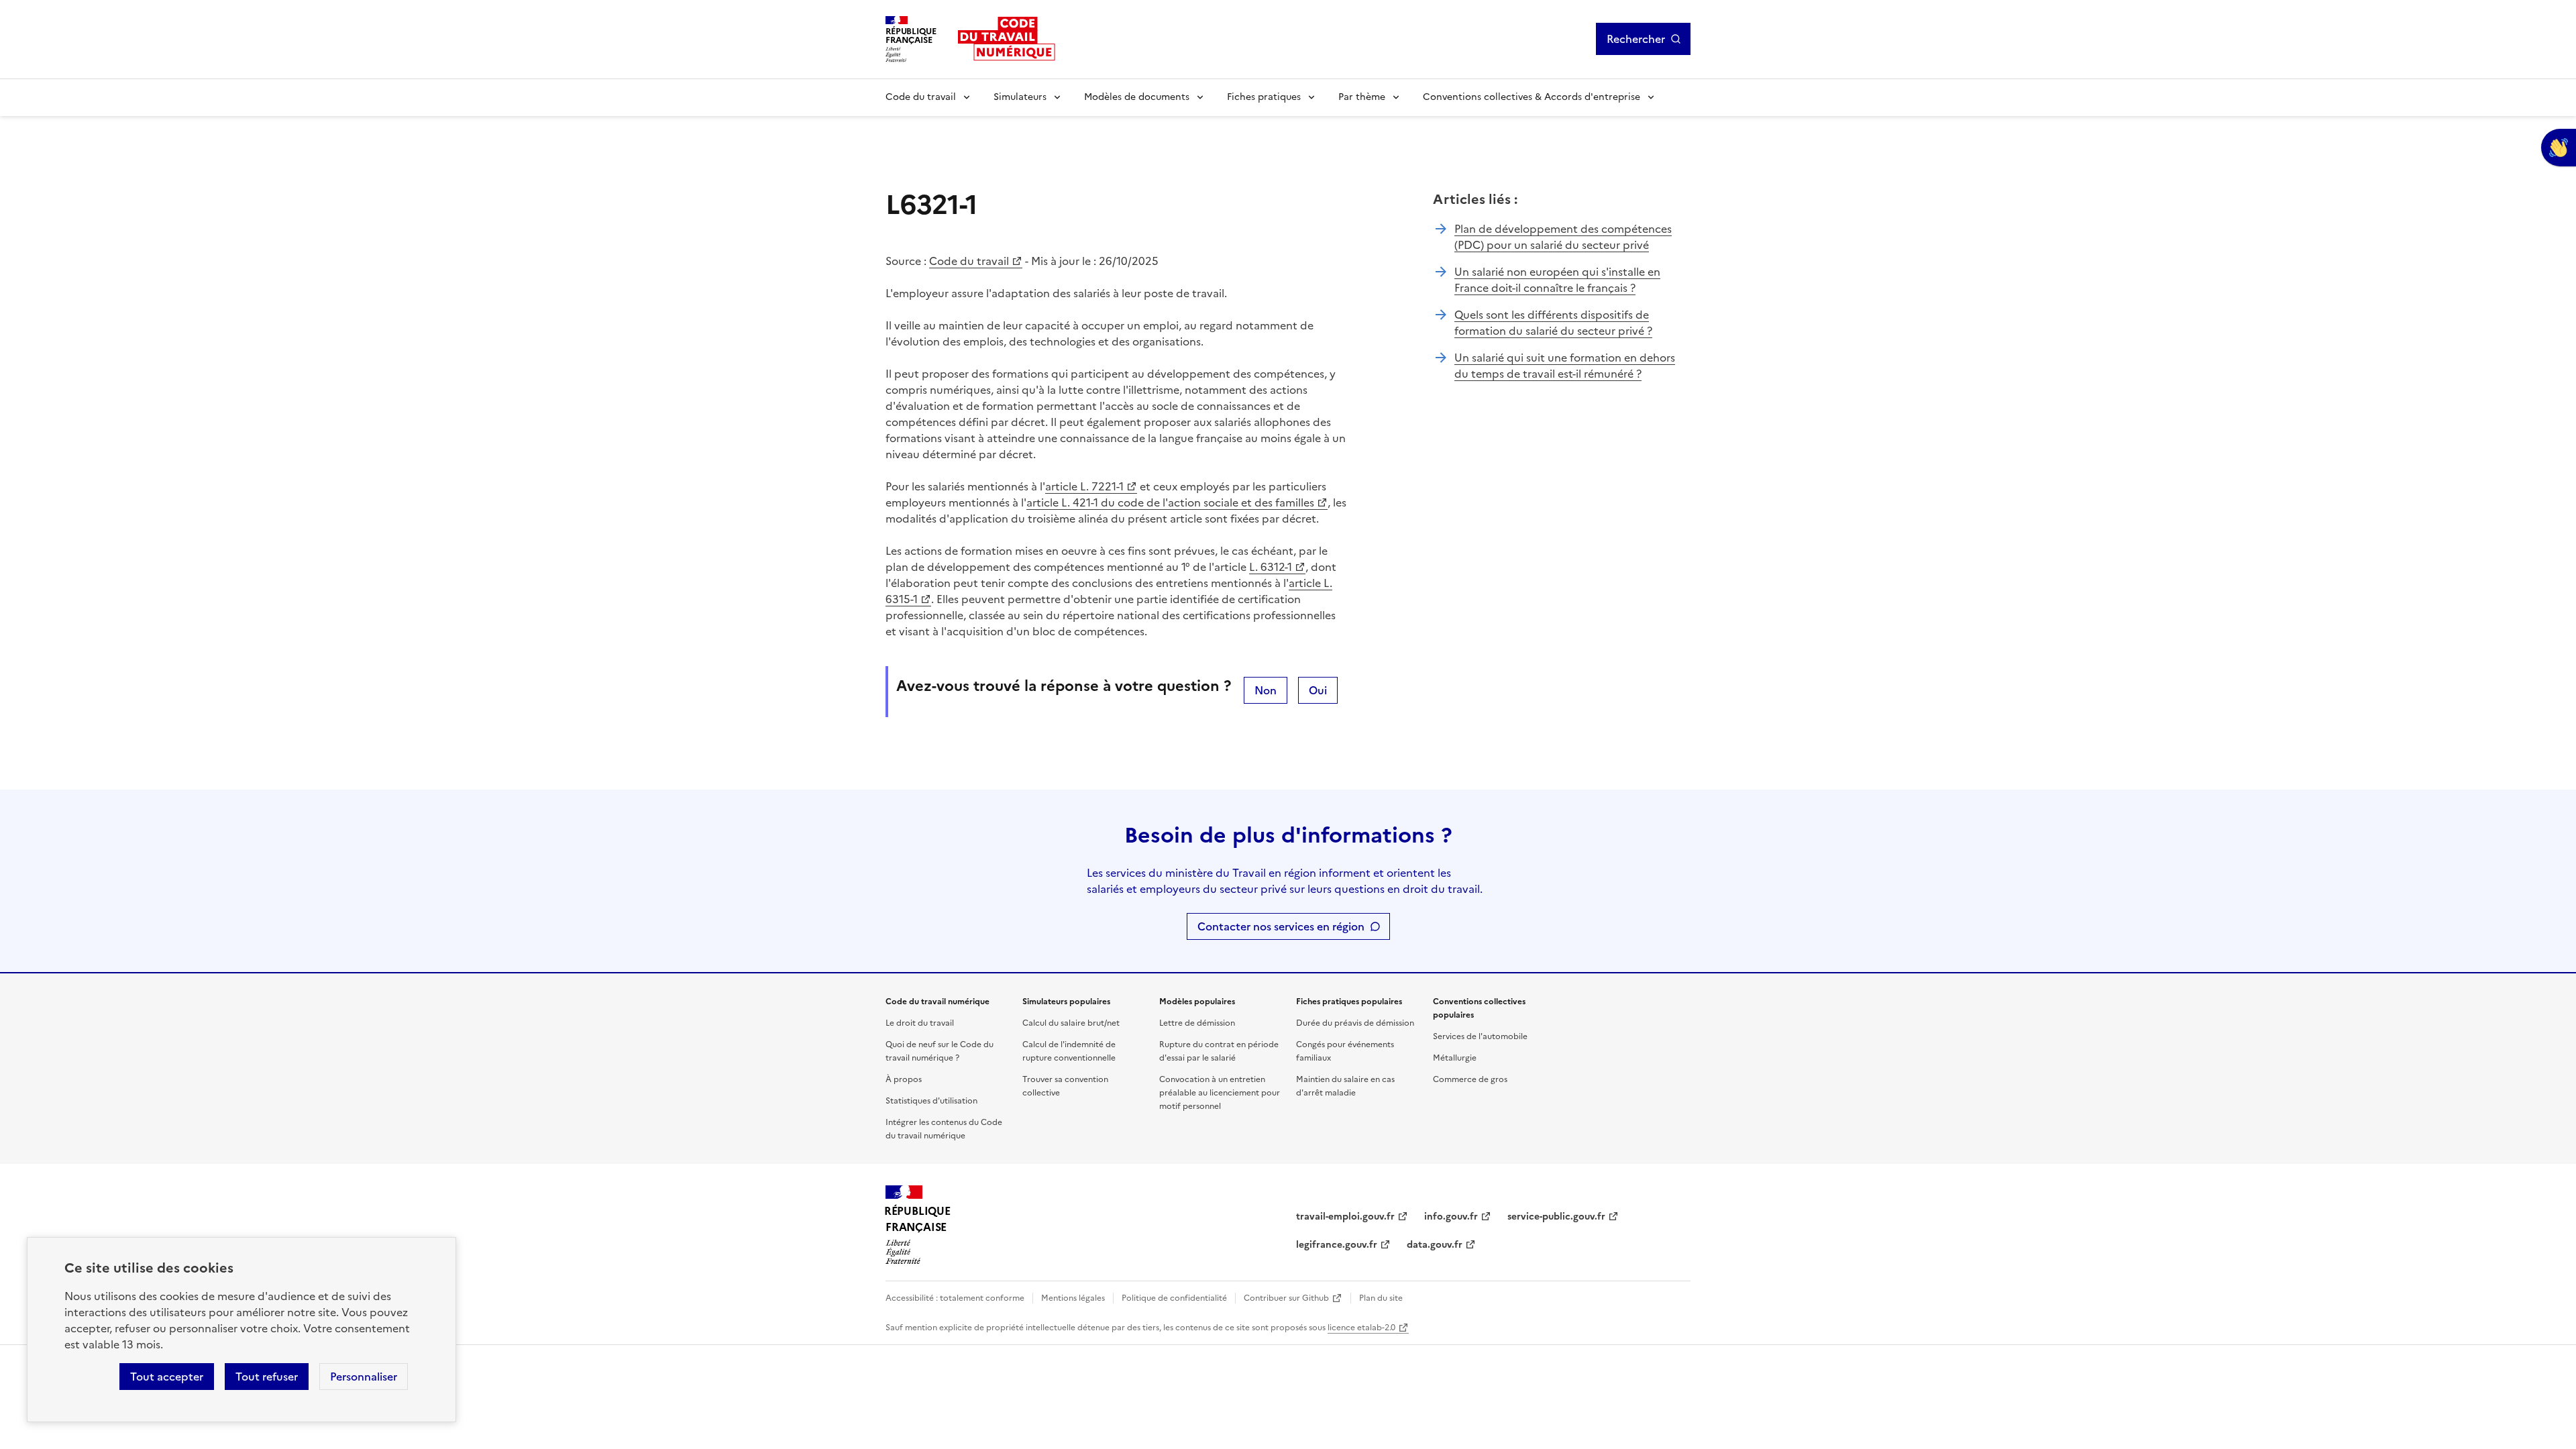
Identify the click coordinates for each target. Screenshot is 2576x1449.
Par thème (1362, 97)
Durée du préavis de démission (1355, 1023)
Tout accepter (167, 1377)
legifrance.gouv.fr (1337, 1245)
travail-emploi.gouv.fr (1345, 1217)
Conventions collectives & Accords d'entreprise (1532, 97)
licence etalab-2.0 (1361, 1328)
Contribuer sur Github (1286, 1298)
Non (1266, 690)
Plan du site (1381, 1298)
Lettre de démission (1197, 1023)
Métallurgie (1455, 1058)
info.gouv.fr (1451, 1217)
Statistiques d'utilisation (931, 1101)
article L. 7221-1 (1084, 486)
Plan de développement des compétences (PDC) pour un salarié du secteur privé (1563, 237)
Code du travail (921, 97)
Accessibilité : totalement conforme (955, 1298)
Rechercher (1636, 39)
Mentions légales (1073, 1298)
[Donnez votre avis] (2559, 148)
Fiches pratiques (1264, 97)
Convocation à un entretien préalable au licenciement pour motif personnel (1220, 1093)
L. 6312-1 (1271, 567)
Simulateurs (1020, 97)
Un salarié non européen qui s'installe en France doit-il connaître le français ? (1557, 280)
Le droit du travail (920, 1023)
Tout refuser (267, 1377)
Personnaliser (364, 1377)
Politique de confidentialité (1174, 1298)
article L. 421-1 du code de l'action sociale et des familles (1170, 502)
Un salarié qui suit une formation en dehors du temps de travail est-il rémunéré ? (1565, 366)
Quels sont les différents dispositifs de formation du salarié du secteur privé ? (1553, 323)
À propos (904, 1079)
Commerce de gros (1470, 1079)
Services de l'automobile (1480, 1036)
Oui (1318, 690)
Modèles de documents (1137, 97)
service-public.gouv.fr (1556, 1217)
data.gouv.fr (1435, 1245)
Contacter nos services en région (1281, 926)
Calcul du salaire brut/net (1071, 1023)
